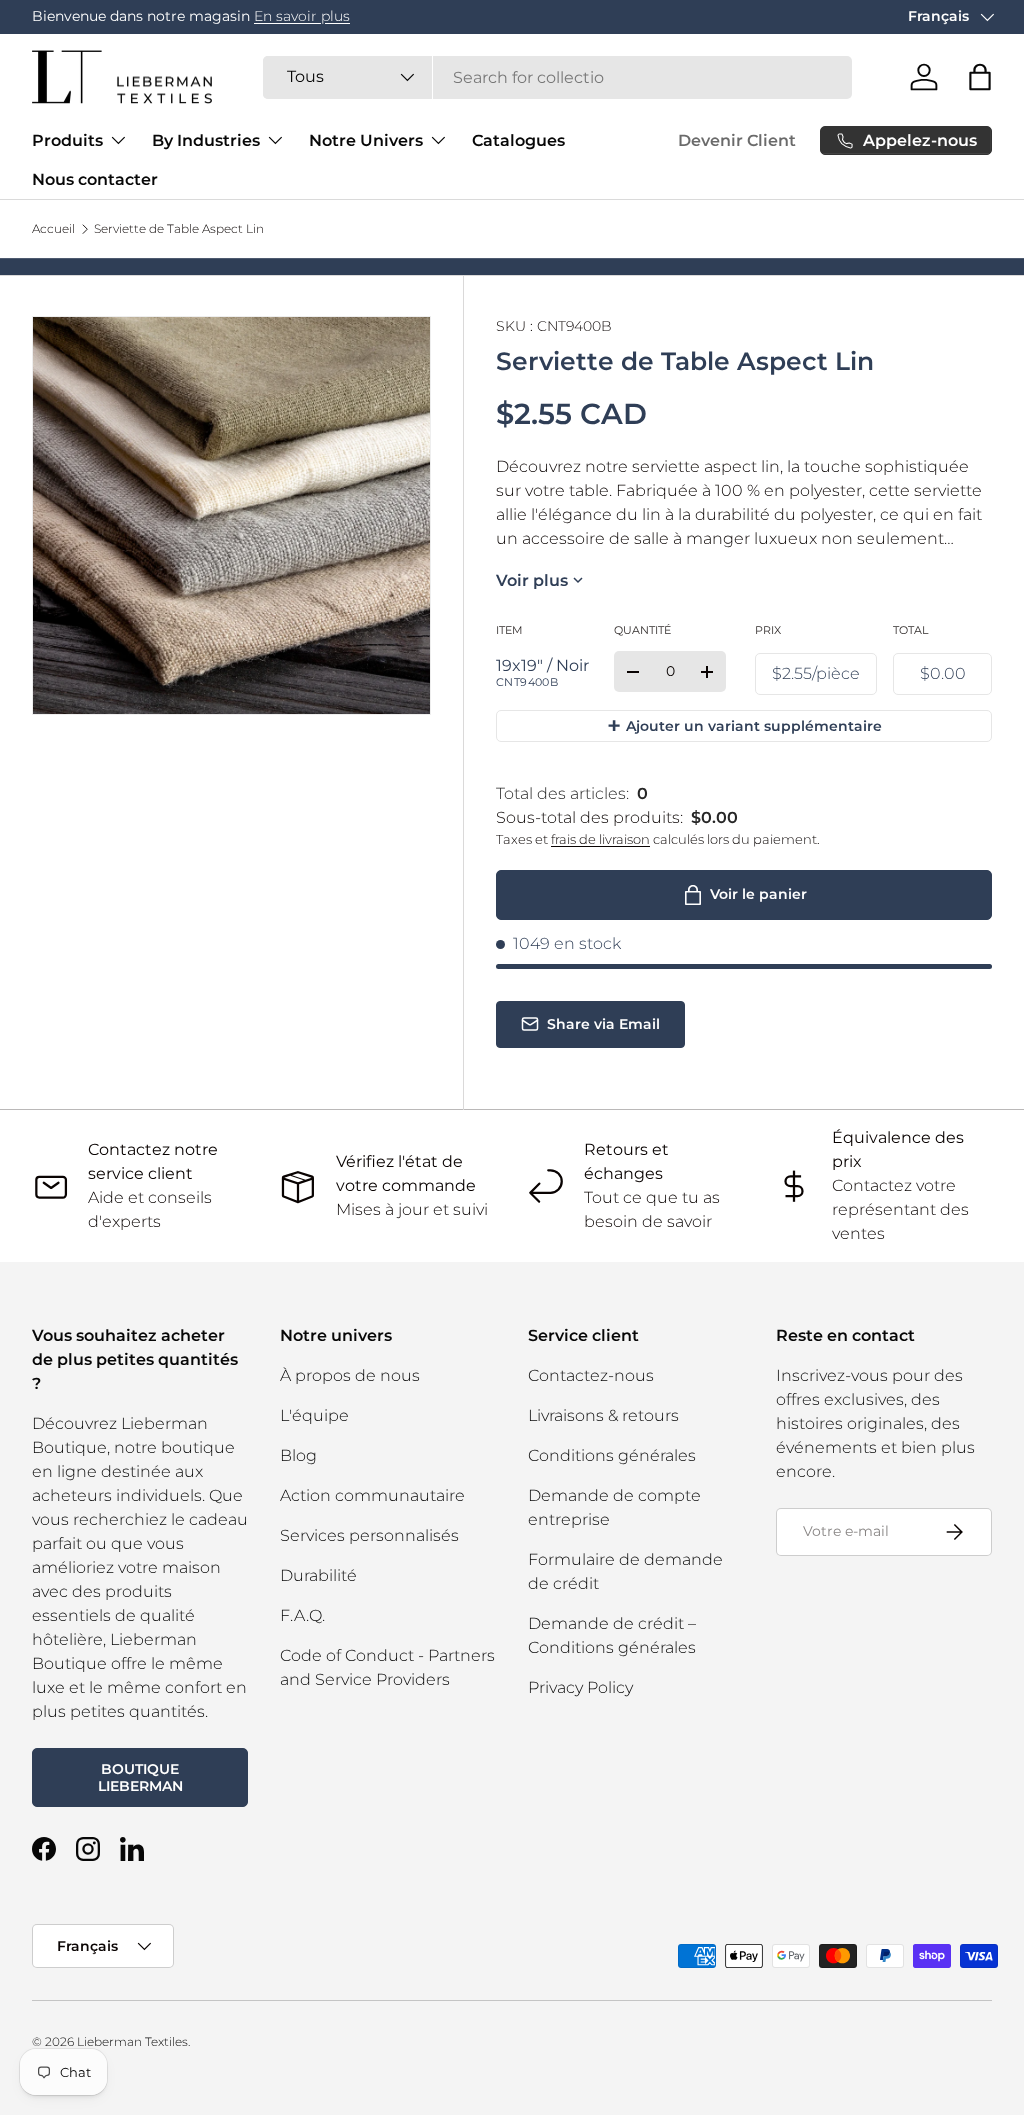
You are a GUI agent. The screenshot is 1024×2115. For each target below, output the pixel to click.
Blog (298, 1455)
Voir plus (532, 580)
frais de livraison (600, 839)
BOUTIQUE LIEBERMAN (140, 1777)
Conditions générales (612, 1455)
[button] (980, 77)
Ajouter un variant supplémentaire (744, 725)
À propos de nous (350, 1375)
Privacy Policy (580, 1687)
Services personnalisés (369, 1535)
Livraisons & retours (603, 1415)
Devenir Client (737, 140)
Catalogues (518, 140)
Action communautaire (372, 1495)
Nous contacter (95, 179)
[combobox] (557, 77)
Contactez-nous (591, 1375)
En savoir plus (302, 16)
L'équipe (314, 1415)
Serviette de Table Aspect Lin (179, 229)
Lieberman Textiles (132, 2041)
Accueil (53, 229)
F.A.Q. (302, 1615)
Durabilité (318, 1575)
